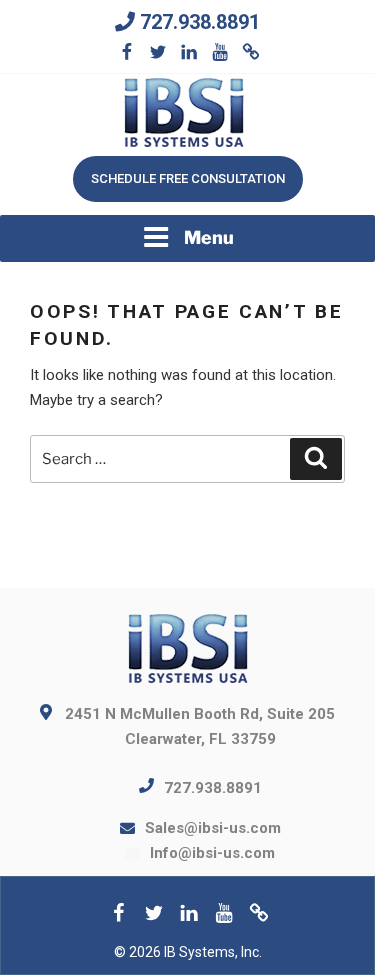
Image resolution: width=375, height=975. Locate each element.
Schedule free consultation (188, 178)
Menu (209, 237)
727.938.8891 (200, 22)
